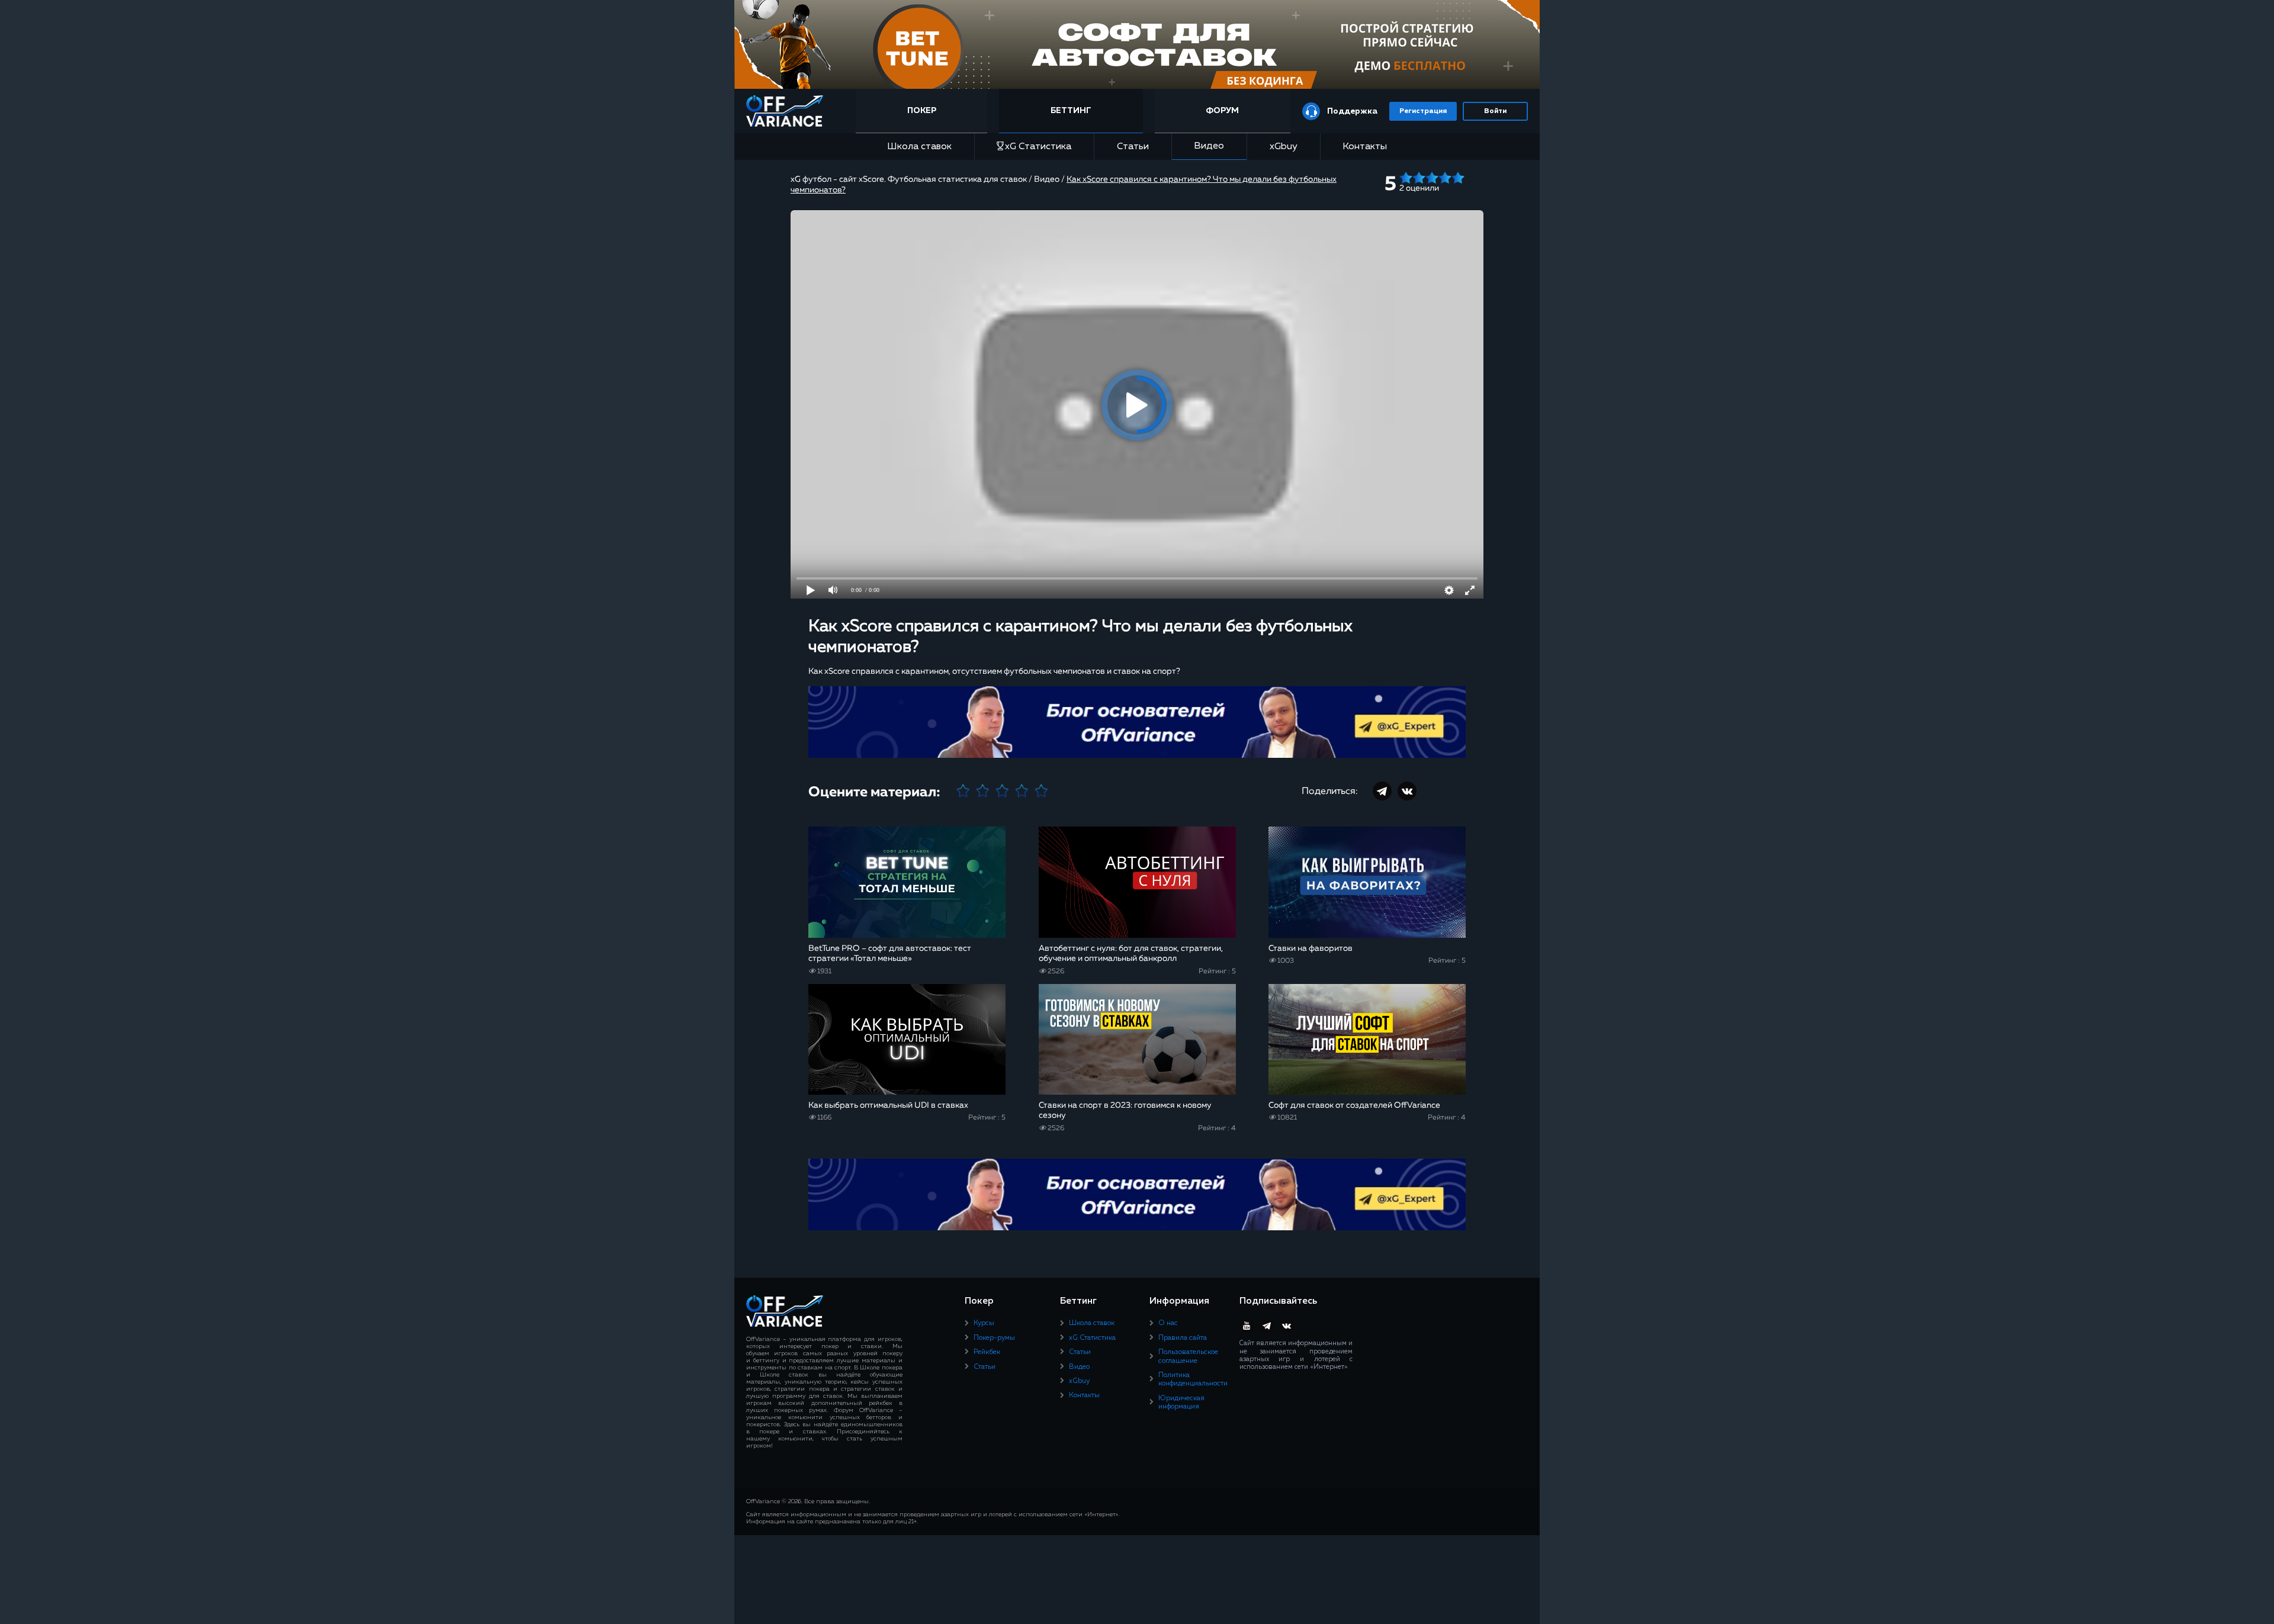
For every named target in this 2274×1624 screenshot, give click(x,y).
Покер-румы (994, 1338)
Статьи (1133, 147)
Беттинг (1071, 111)
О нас (1168, 1323)
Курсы (984, 1323)
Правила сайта (1183, 1338)
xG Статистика (1038, 147)
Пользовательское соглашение (1188, 1356)
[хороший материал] (1022, 792)
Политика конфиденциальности (1193, 1379)
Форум (1222, 111)
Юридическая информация (1181, 1403)
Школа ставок (919, 147)
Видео (1209, 146)
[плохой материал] (983, 792)
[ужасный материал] (963, 792)
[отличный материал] (1041, 792)
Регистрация (1423, 111)
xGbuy (1284, 147)
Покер (922, 111)
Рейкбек (987, 1352)
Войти (1495, 111)
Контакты (1365, 147)
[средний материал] (1002, 792)
